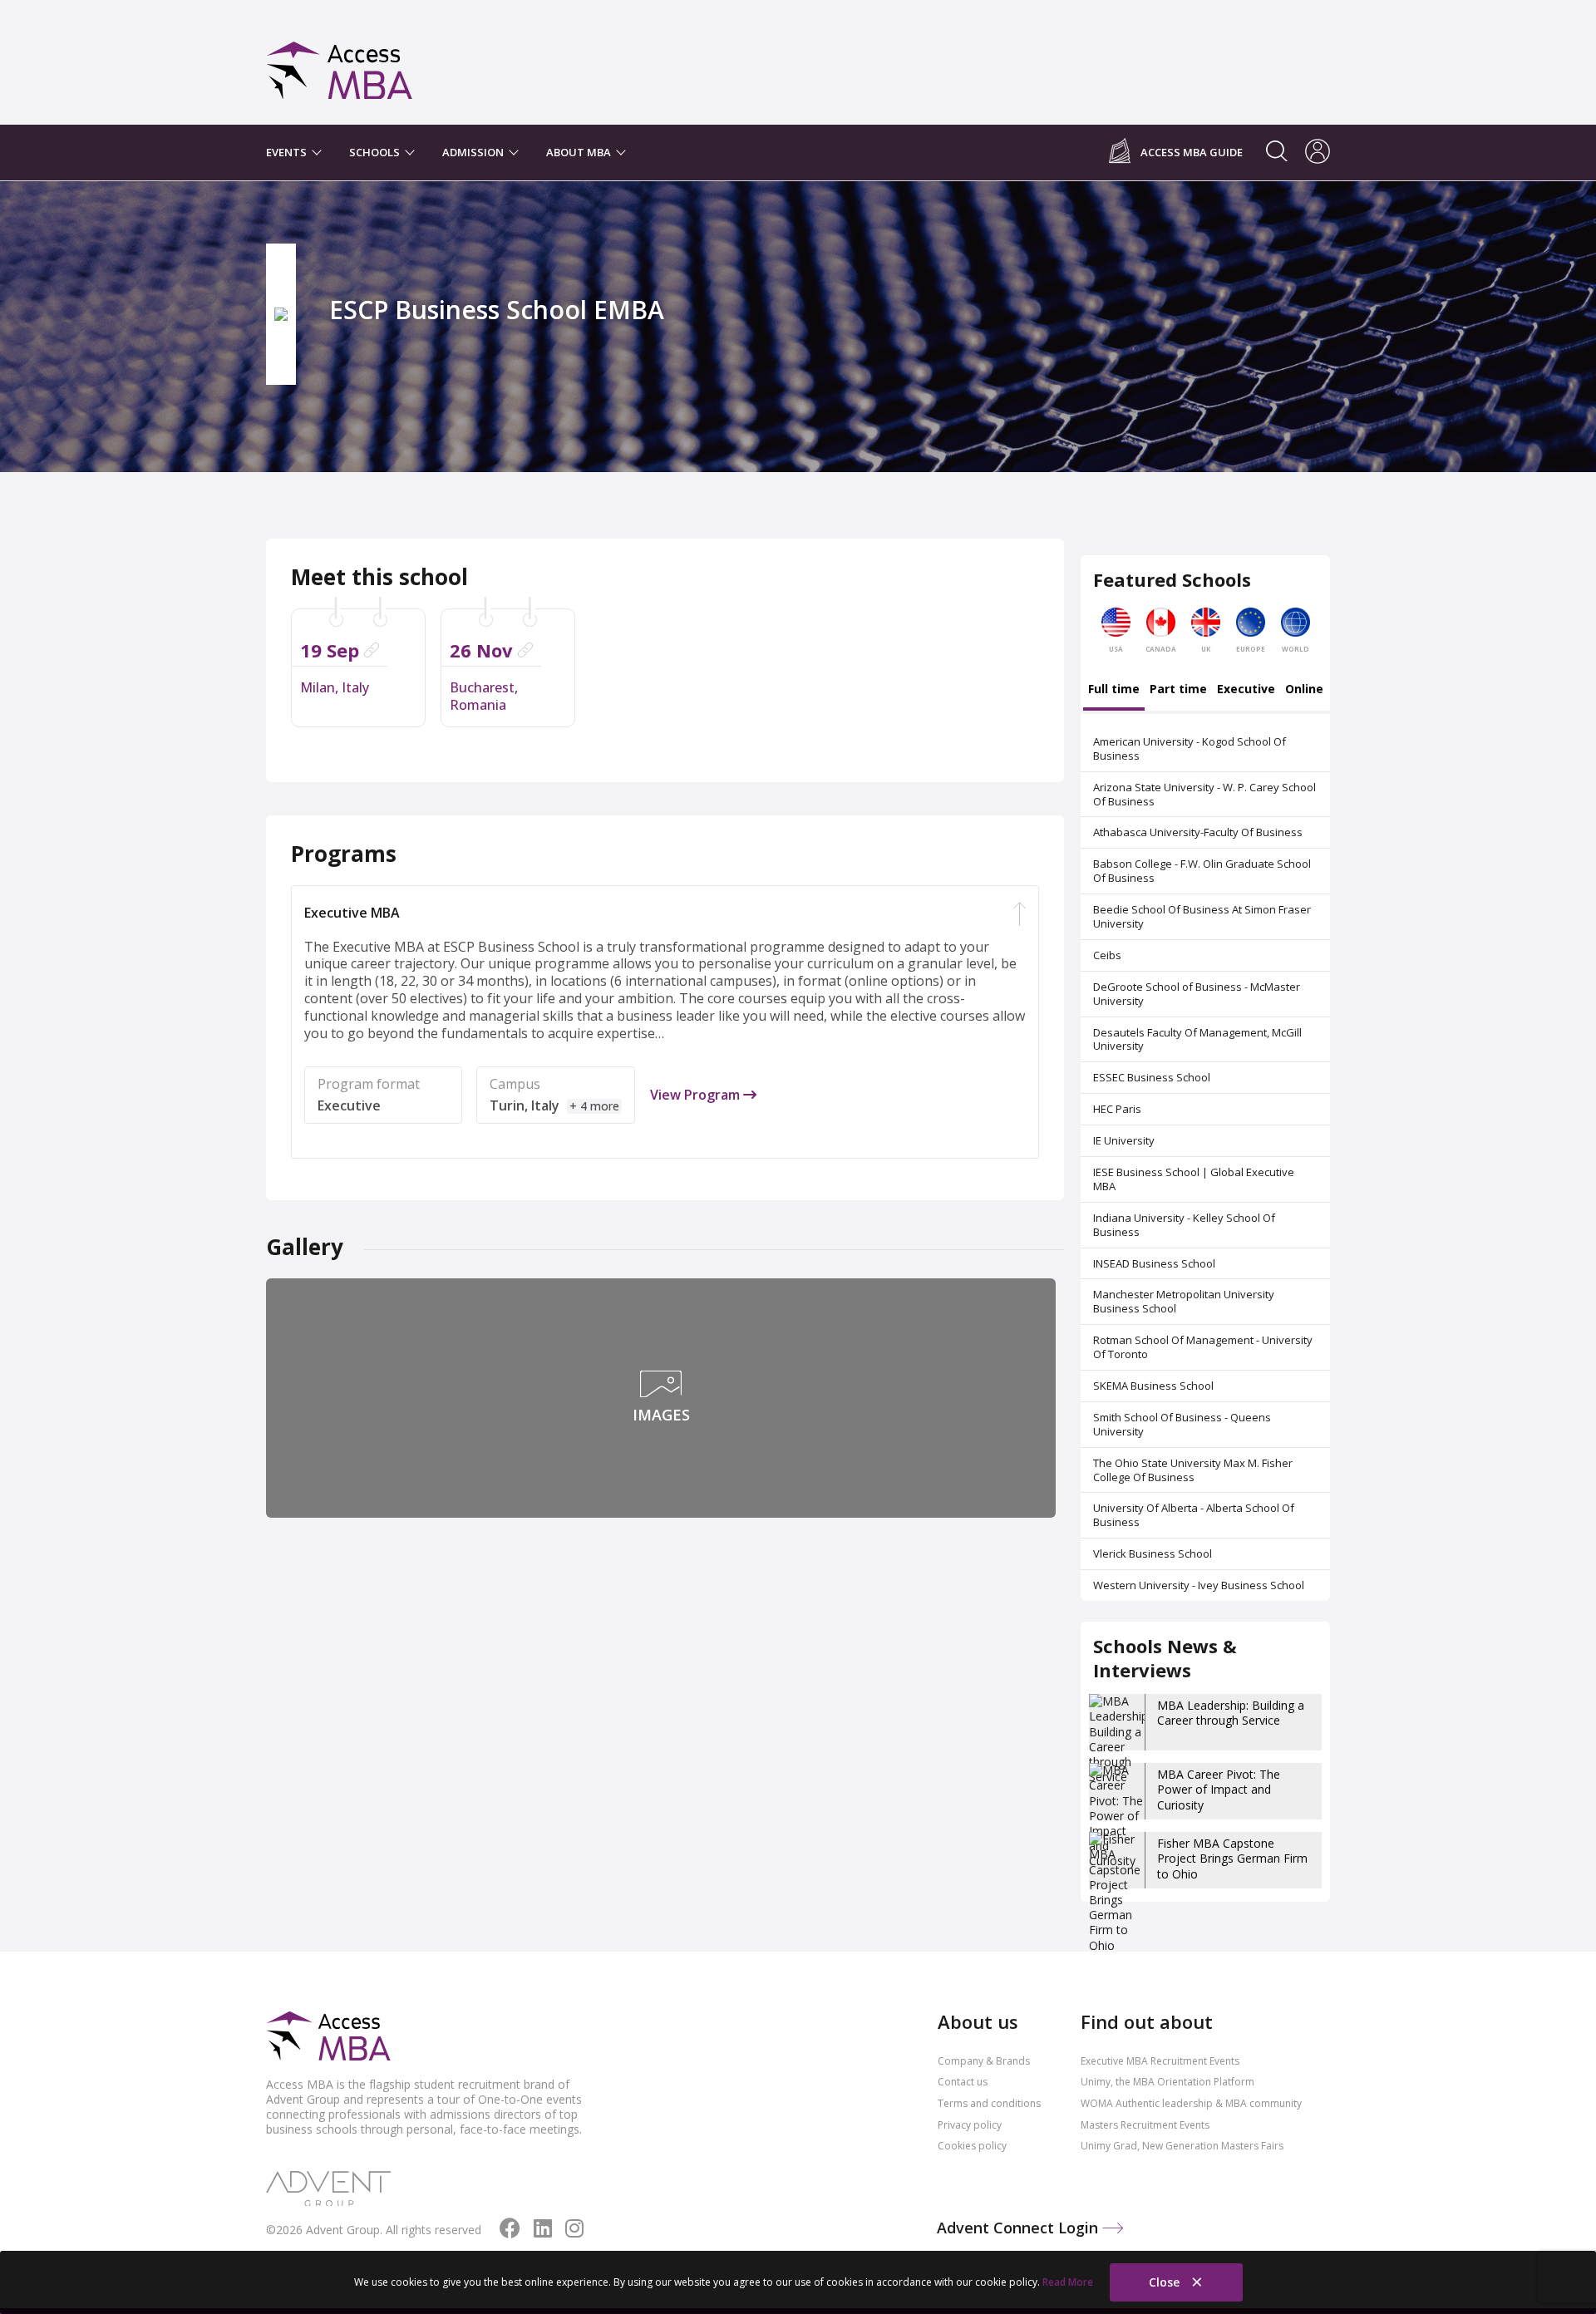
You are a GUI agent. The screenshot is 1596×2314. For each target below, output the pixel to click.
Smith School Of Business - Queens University (1182, 1424)
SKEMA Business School (1153, 1386)
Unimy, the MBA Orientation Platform (1167, 2082)
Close (1166, 2282)
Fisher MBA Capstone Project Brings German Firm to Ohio (1232, 1858)
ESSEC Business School (1152, 1077)
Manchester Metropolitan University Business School (1184, 1301)
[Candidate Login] (1318, 153)
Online (1304, 690)
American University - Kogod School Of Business (1190, 748)
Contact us (963, 2082)
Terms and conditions (989, 2103)
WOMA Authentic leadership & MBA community (1191, 2103)
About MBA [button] (580, 152)
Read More (1068, 2282)
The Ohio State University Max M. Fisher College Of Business (1193, 1470)
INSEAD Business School (1154, 1263)
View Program (697, 1095)
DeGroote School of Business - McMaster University (1197, 994)
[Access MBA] (340, 63)
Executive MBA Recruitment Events (1160, 2061)
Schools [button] (376, 152)
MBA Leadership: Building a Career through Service (1231, 1713)
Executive (1246, 690)
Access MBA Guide (1192, 153)
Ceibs (1107, 955)
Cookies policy (972, 2146)
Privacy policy (970, 2125)
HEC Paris (1117, 1109)
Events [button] (288, 152)
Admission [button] (474, 152)
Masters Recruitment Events (1145, 2125)
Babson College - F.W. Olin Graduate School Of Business (1202, 871)
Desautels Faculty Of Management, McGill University (1197, 1039)
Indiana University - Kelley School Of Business (1184, 1225)
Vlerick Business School (1153, 1553)
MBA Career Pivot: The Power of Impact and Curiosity (1219, 1789)
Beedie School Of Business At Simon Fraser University (1202, 916)
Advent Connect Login (1020, 2228)
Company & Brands (984, 2061)
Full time (1114, 690)
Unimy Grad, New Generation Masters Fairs (1182, 2146)
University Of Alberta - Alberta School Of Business (1194, 1515)
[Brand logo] (328, 2037)
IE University (1124, 1140)
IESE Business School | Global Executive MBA (1194, 1179)
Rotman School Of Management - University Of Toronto (1203, 1347)
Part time (1178, 690)
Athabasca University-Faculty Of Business (1198, 832)
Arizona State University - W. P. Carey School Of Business (1204, 794)
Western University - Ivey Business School (1199, 1585)
